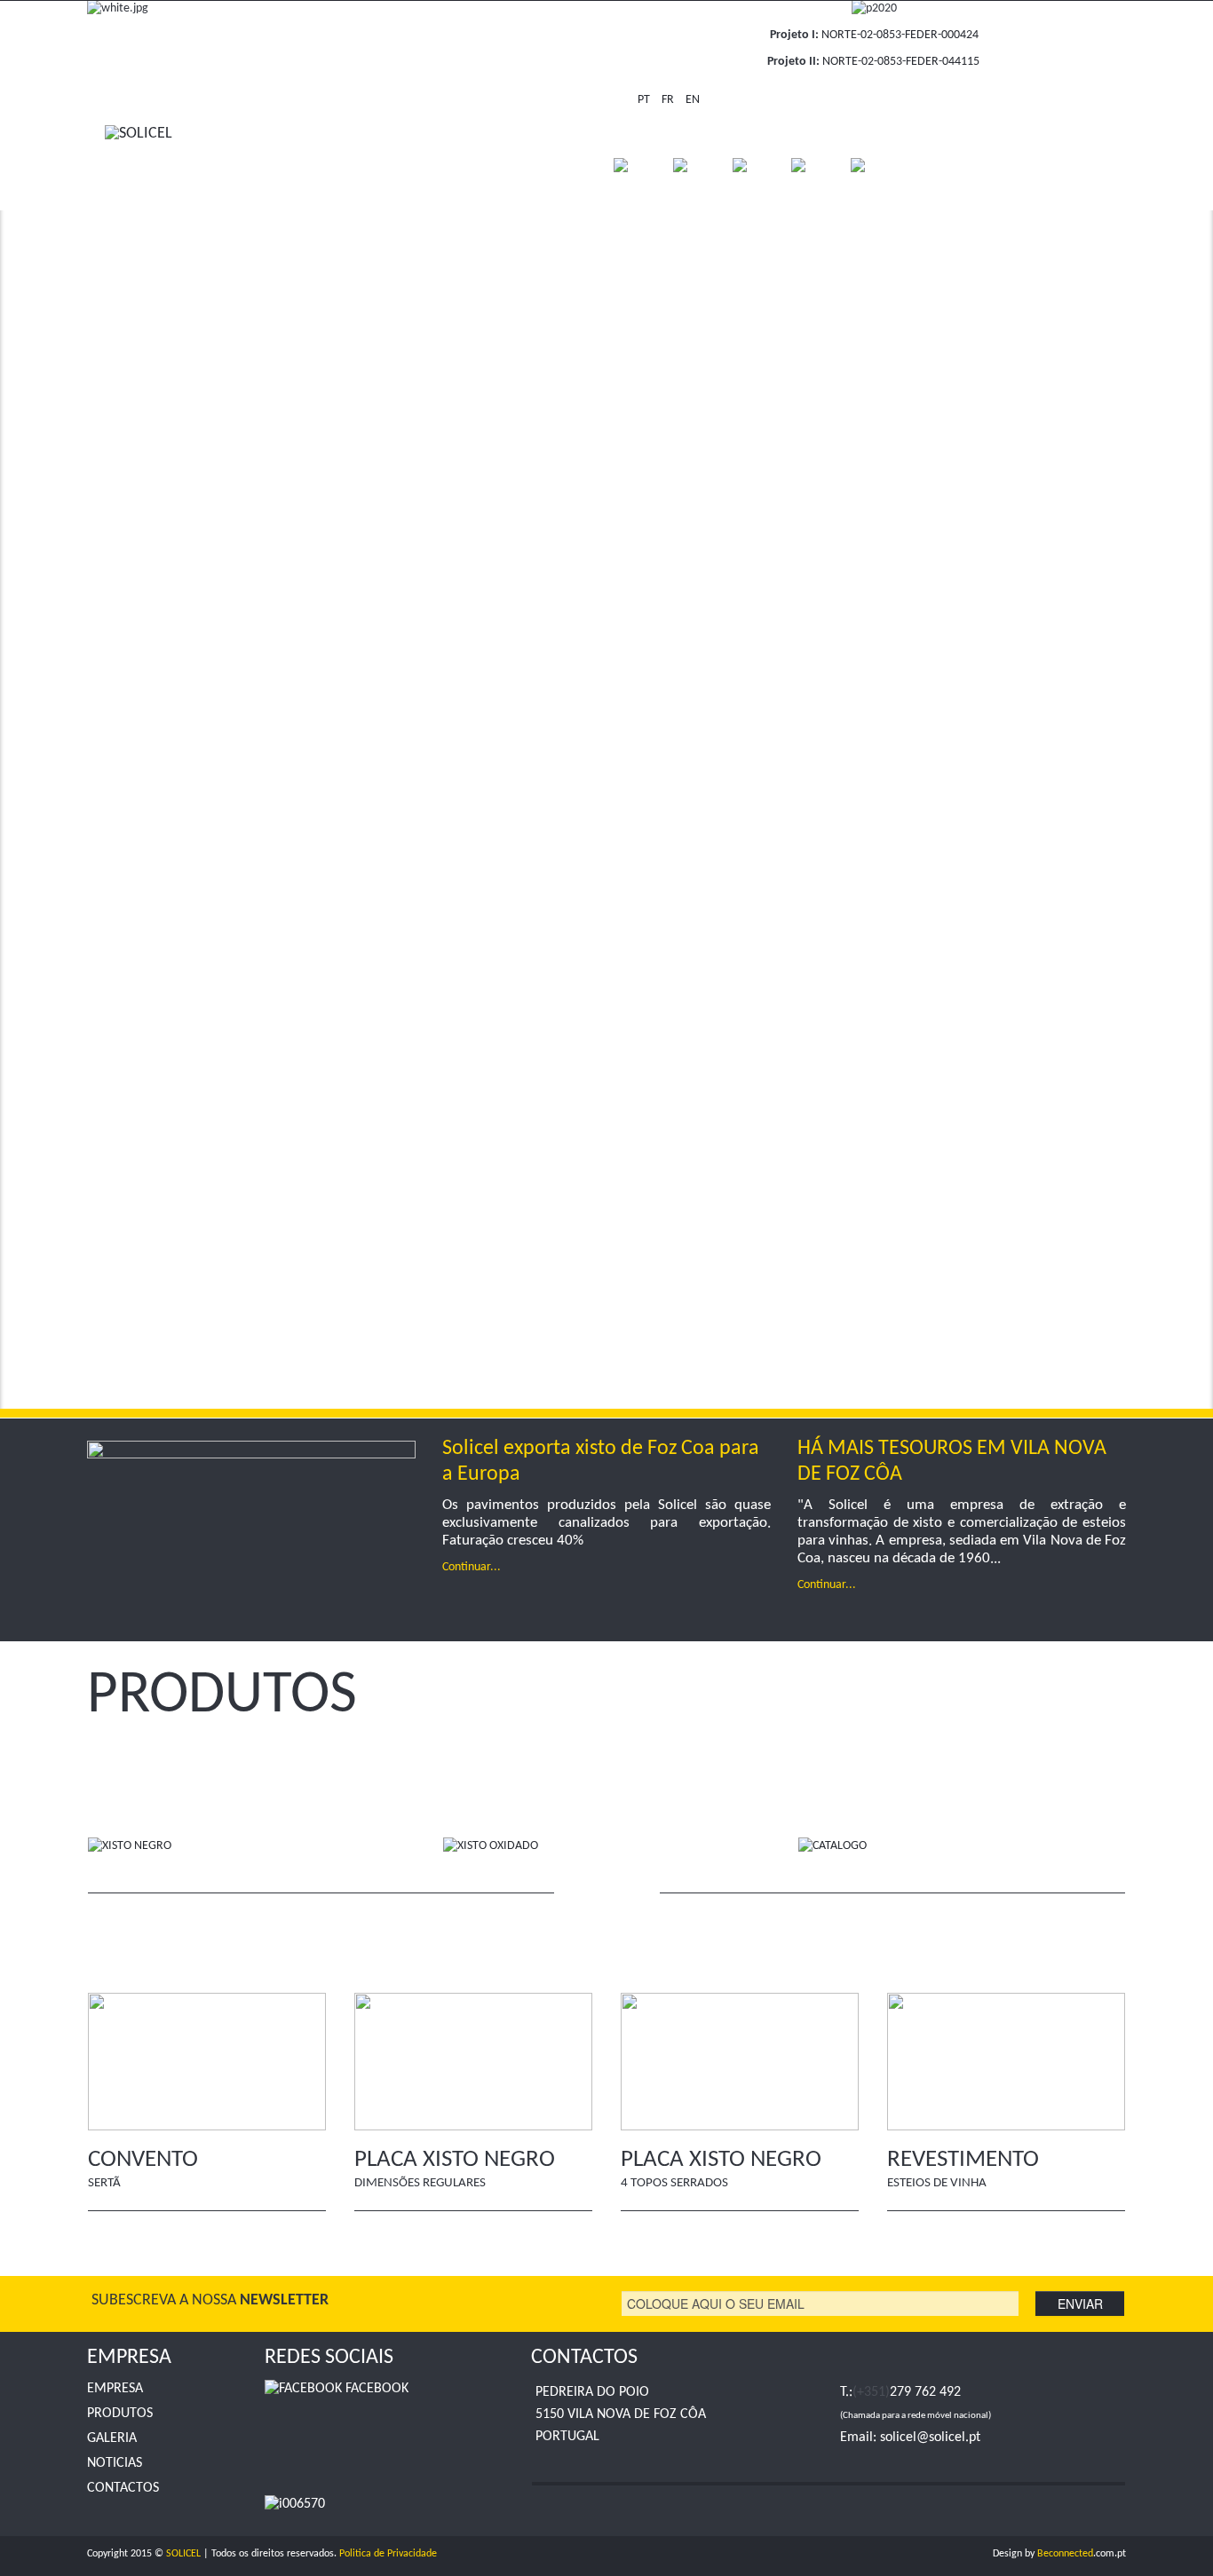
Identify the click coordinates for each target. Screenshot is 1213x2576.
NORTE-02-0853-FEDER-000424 (900, 35)
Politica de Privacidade (388, 2554)
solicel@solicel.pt (930, 2438)
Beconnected (1065, 2554)
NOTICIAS (115, 2463)
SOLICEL (183, 2554)
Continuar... (472, 1567)
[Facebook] (947, 99)
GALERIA (112, 2438)
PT (645, 100)
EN (693, 100)
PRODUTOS (120, 2414)
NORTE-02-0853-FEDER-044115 (901, 62)
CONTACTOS (123, 2488)
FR (669, 100)
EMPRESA (115, 2389)
